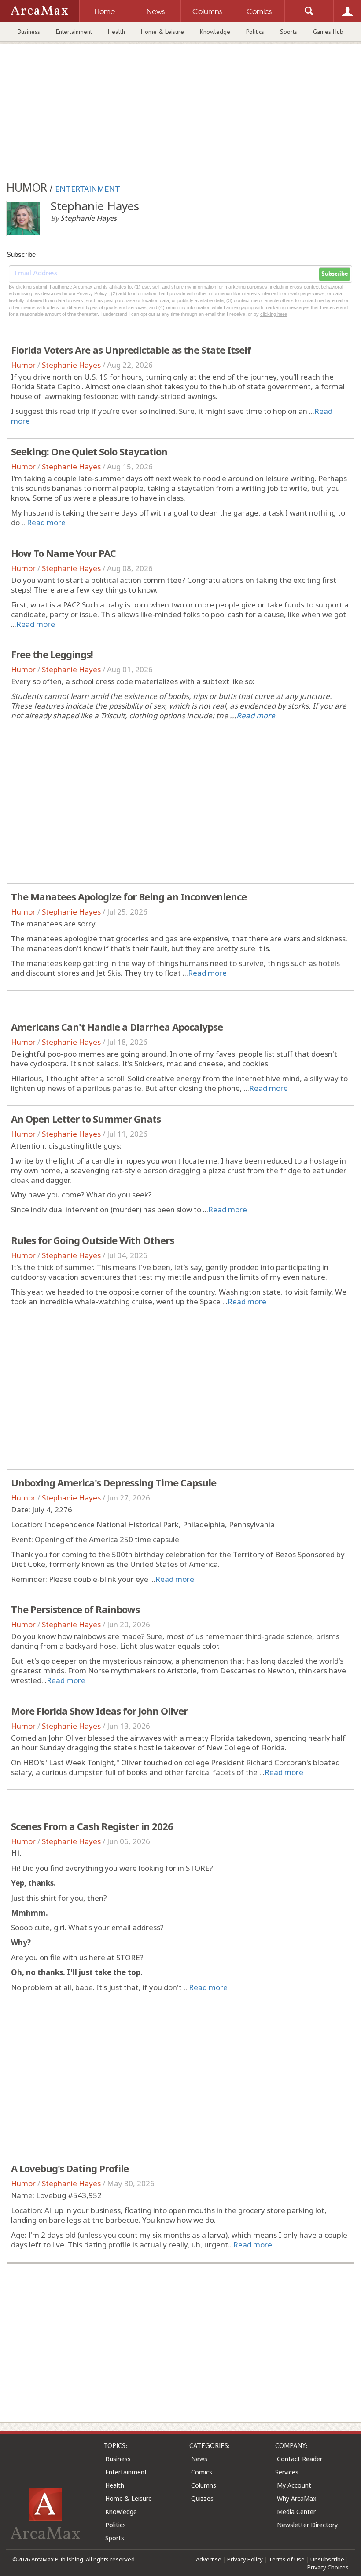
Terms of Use (287, 2559)
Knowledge (215, 32)
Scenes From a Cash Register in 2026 (92, 1826)
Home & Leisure (162, 32)
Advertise (209, 2559)
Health (116, 32)
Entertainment (74, 32)
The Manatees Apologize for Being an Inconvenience (129, 896)
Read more (46, 522)
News (199, 2459)
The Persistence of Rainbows (75, 1609)
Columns (204, 2485)
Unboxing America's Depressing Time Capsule (114, 1482)
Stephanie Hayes (71, 365)
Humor (23, 365)
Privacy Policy (245, 2559)
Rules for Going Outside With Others (92, 1240)
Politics (255, 32)
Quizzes (202, 2498)
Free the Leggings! (52, 654)
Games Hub (328, 32)
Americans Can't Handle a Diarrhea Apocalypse (117, 1027)
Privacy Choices (328, 2567)
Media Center (296, 2512)
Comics (202, 2472)
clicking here (274, 314)
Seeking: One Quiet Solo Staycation (89, 451)
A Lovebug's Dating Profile (70, 2168)
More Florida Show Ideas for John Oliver (99, 1711)
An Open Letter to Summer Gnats (86, 1119)
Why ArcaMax (297, 2498)
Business (29, 32)
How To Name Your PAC (63, 553)
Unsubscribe (327, 2559)
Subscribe (335, 274)
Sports (289, 32)
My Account (294, 2485)
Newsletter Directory (307, 2525)
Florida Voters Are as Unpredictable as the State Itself (131, 350)
